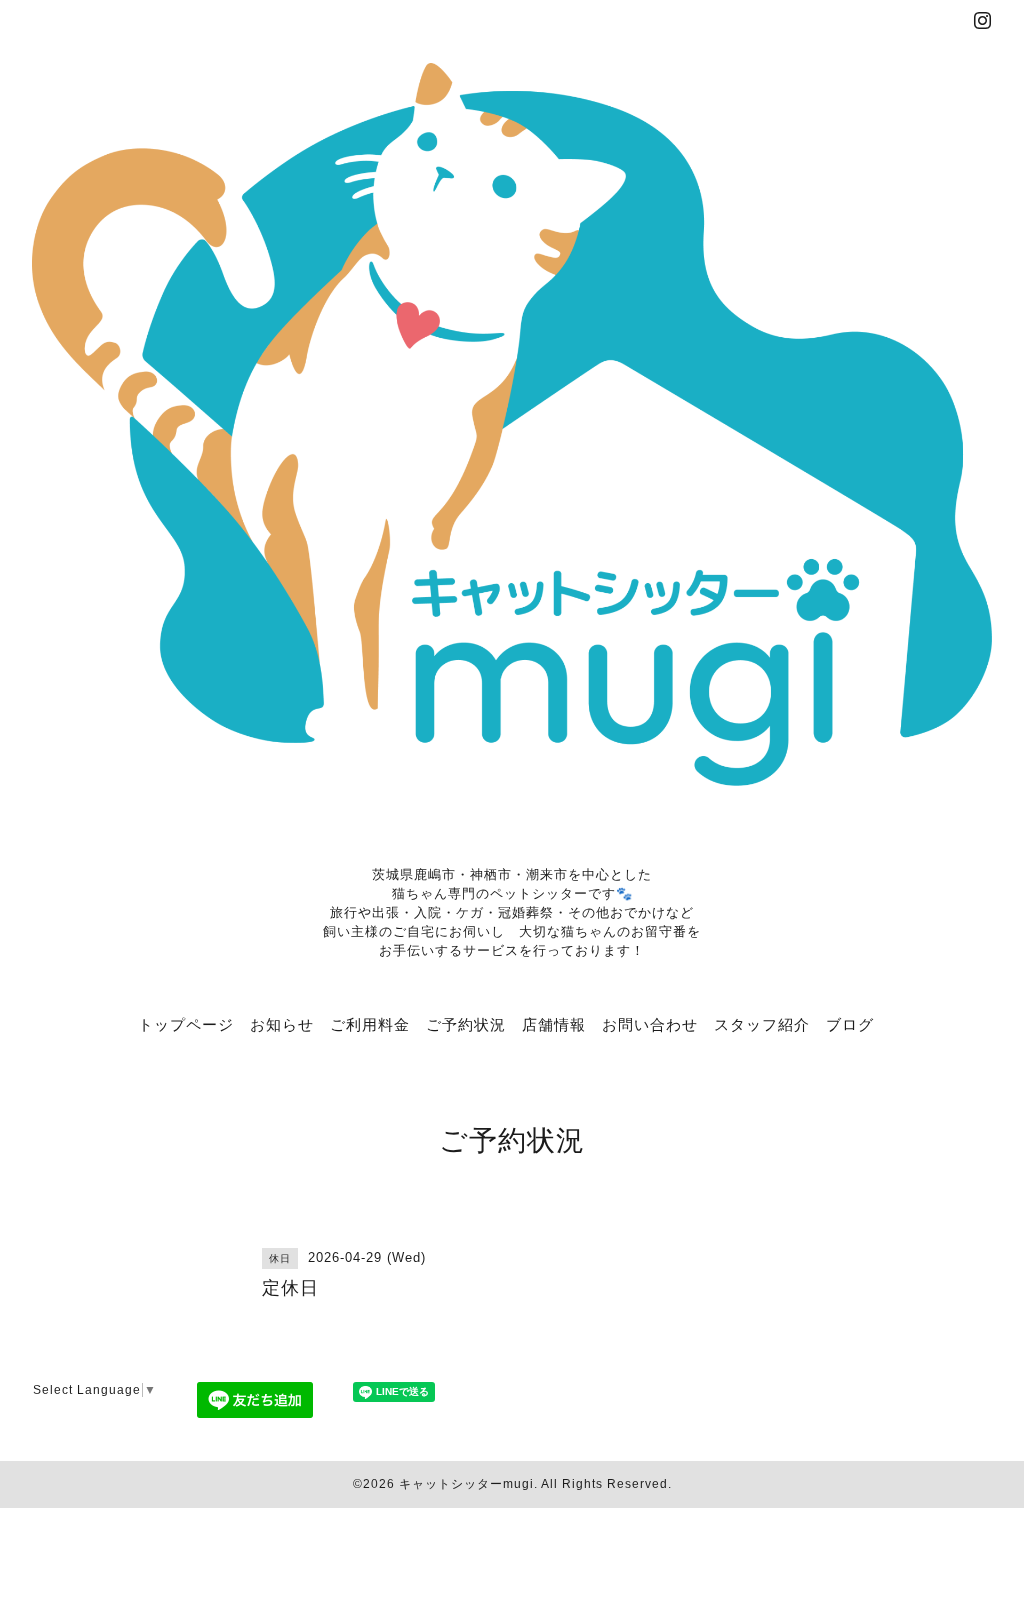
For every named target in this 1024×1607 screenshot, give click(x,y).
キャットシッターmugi (466, 1484)
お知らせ (282, 1024)
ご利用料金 (370, 1024)
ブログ (850, 1024)
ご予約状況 (466, 1024)
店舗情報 (554, 1024)
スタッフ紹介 (762, 1024)
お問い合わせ (650, 1024)
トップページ (186, 1024)
